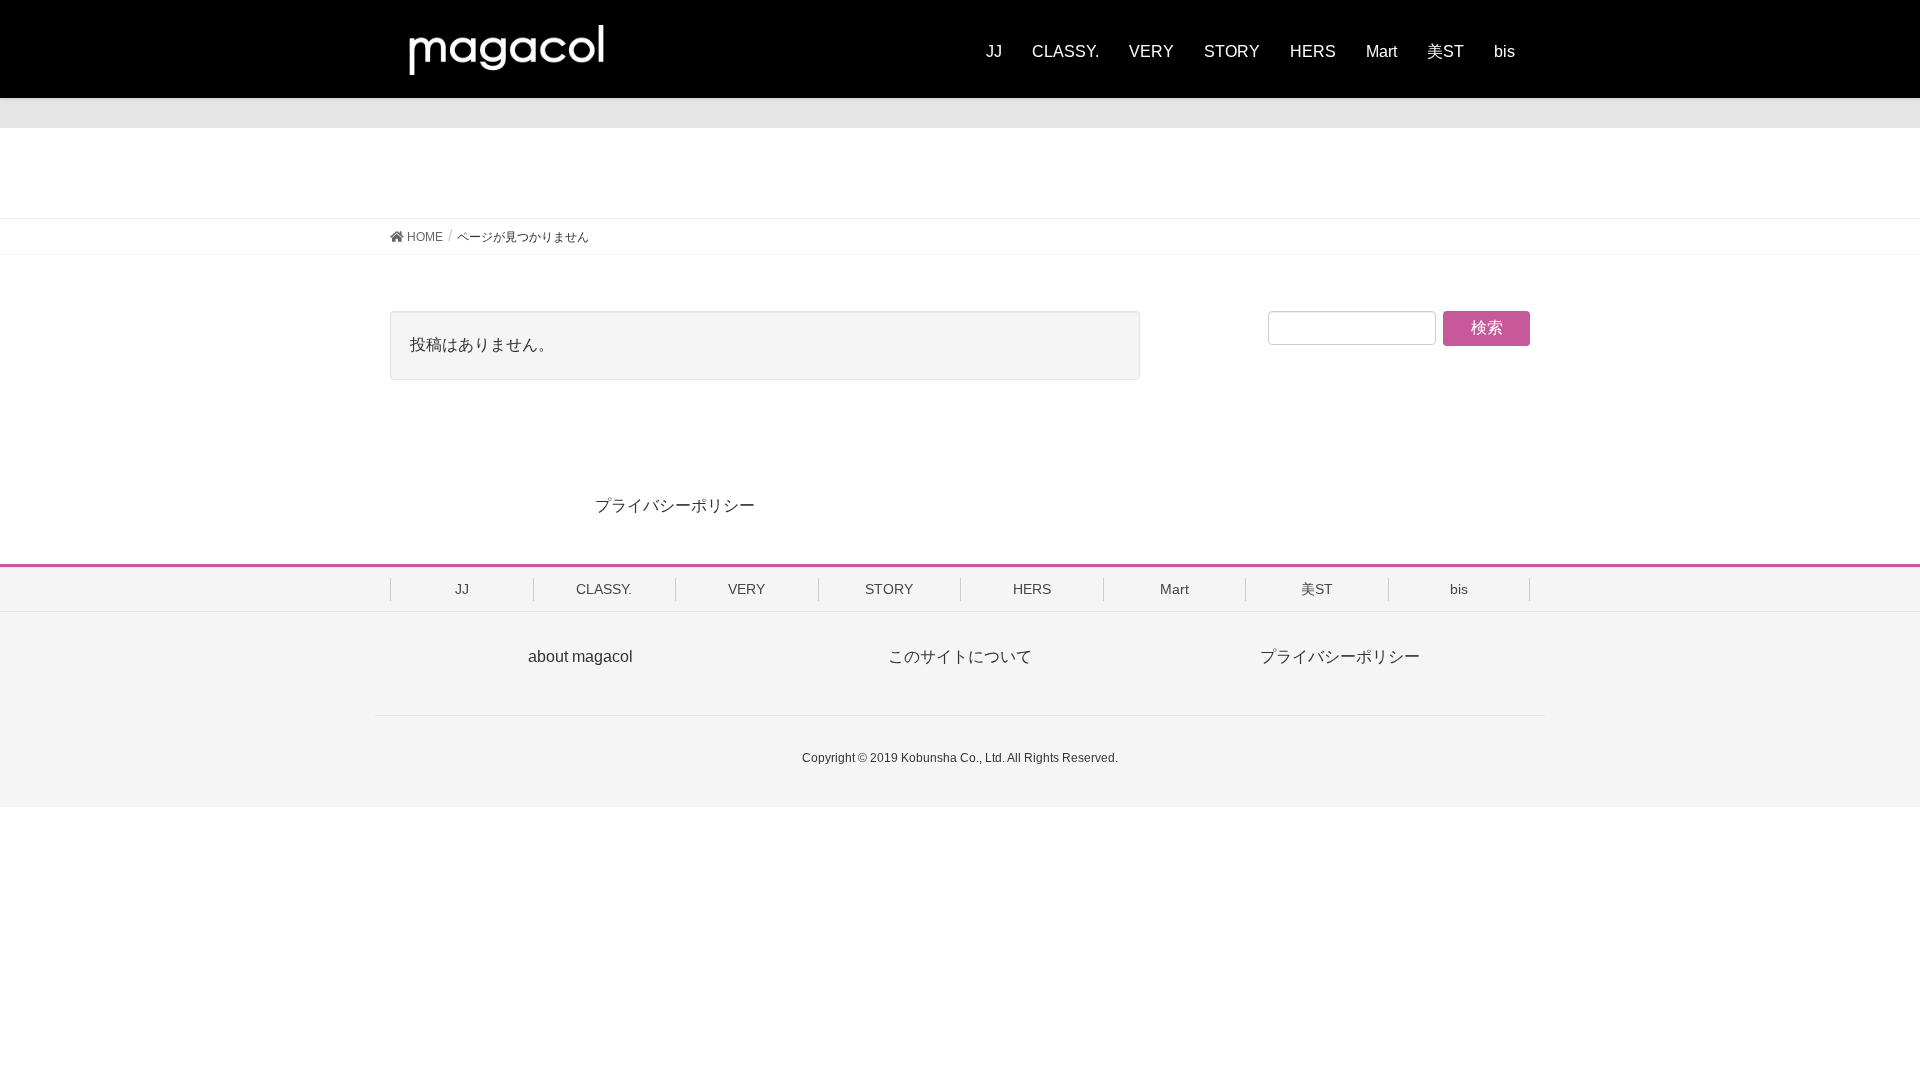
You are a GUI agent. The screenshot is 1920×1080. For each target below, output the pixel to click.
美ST (1317, 589)
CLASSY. (604, 589)
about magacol (580, 656)
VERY (746, 589)
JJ (462, 589)
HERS (1032, 589)
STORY (889, 589)
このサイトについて (960, 656)
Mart (1174, 589)
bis (1459, 589)
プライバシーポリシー (675, 505)
